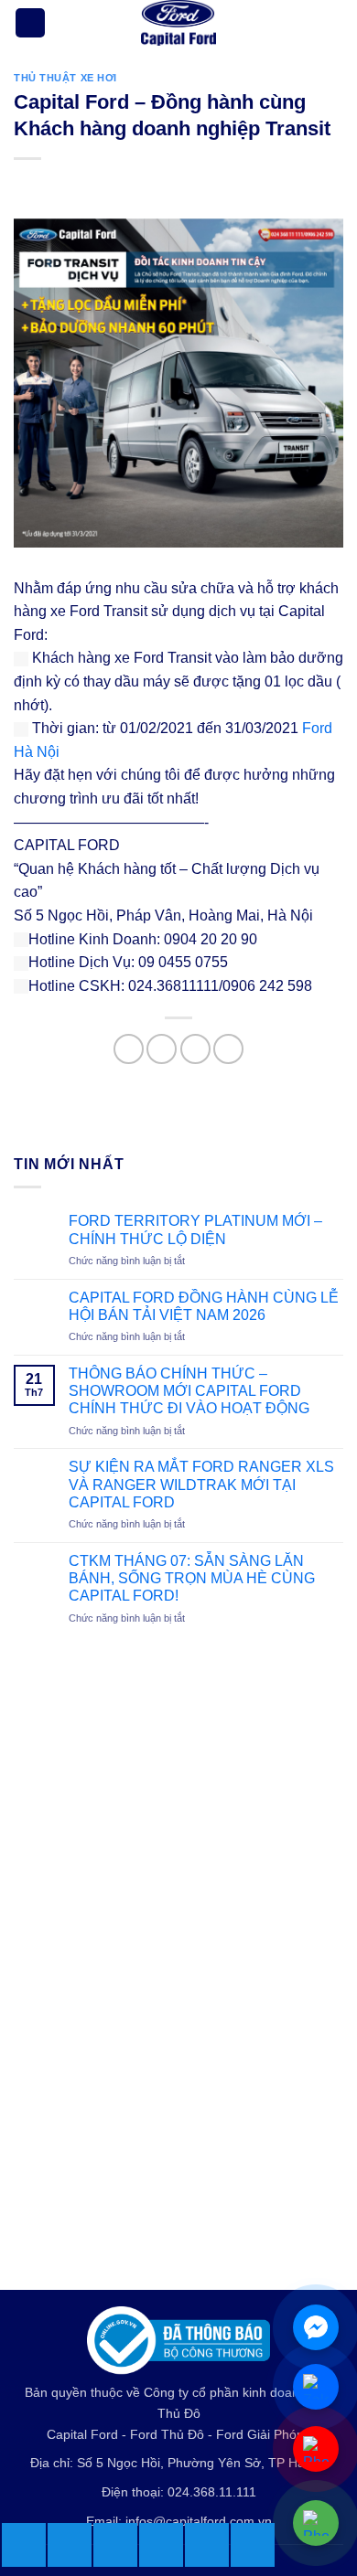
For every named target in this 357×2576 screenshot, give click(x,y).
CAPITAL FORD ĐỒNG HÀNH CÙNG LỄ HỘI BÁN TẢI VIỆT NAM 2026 (204, 1306)
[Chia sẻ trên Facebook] (129, 1049)
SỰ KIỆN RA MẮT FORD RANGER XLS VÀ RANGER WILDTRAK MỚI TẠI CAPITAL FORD (201, 1484)
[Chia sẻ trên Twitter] (162, 1049)
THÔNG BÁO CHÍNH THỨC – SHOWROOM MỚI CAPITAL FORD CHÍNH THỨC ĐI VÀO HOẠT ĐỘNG (189, 1391)
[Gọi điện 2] (316, 2449)
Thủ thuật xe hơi (65, 78)
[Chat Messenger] (316, 2327)
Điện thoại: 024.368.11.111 (179, 2492)
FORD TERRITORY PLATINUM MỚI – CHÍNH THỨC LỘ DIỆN (195, 1229)
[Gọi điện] (316, 2523)
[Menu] (30, 23)
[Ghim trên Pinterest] (228, 1049)
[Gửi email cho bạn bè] (195, 1049)
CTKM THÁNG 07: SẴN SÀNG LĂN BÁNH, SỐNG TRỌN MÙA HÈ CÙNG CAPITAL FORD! (192, 1578)
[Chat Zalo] (316, 2387)
